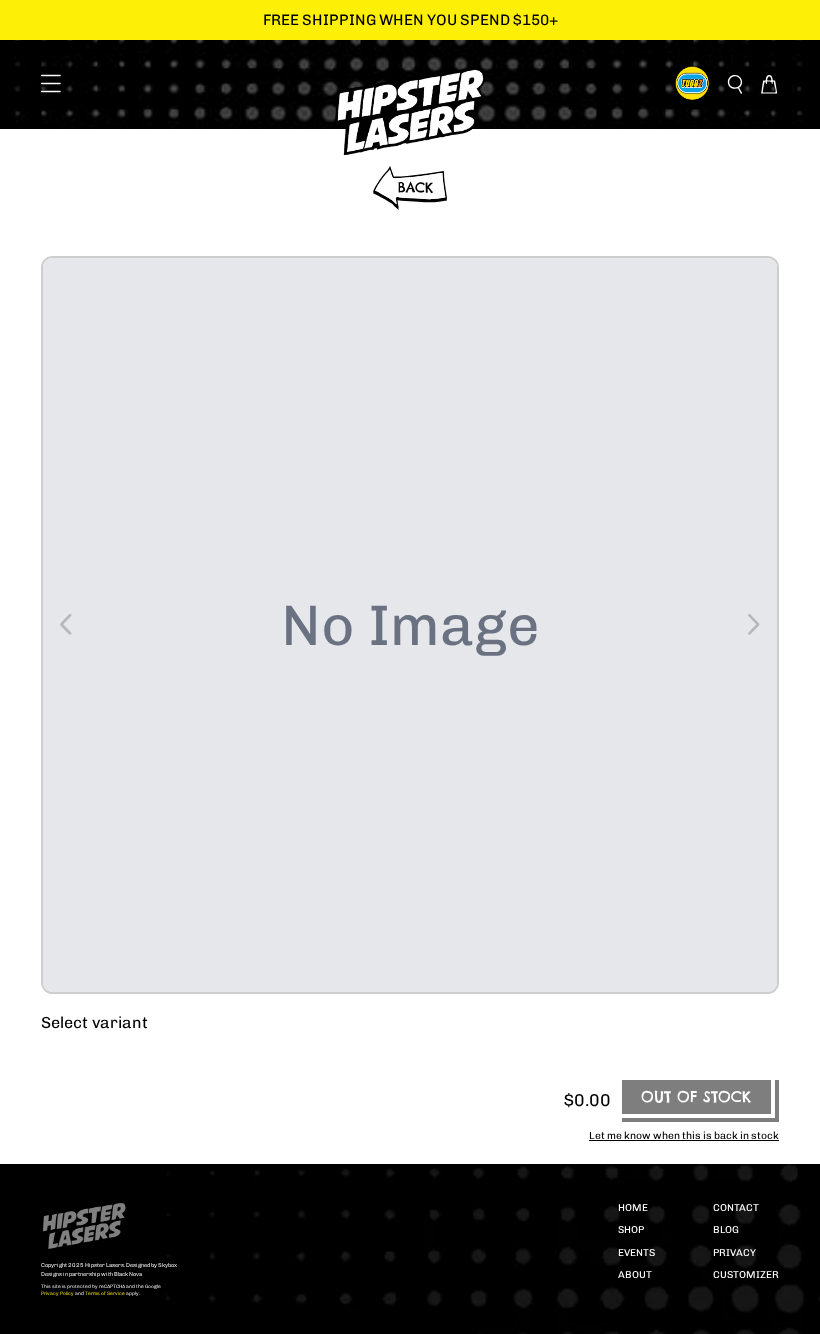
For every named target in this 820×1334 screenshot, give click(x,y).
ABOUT (635, 1275)
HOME (633, 1208)
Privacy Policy (57, 1293)
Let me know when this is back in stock (684, 1135)
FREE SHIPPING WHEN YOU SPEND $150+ (410, 20)
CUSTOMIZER (746, 1275)
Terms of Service (104, 1293)
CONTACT (736, 1208)
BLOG (726, 1230)
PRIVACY (734, 1253)
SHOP (631, 1230)
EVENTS (636, 1253)
